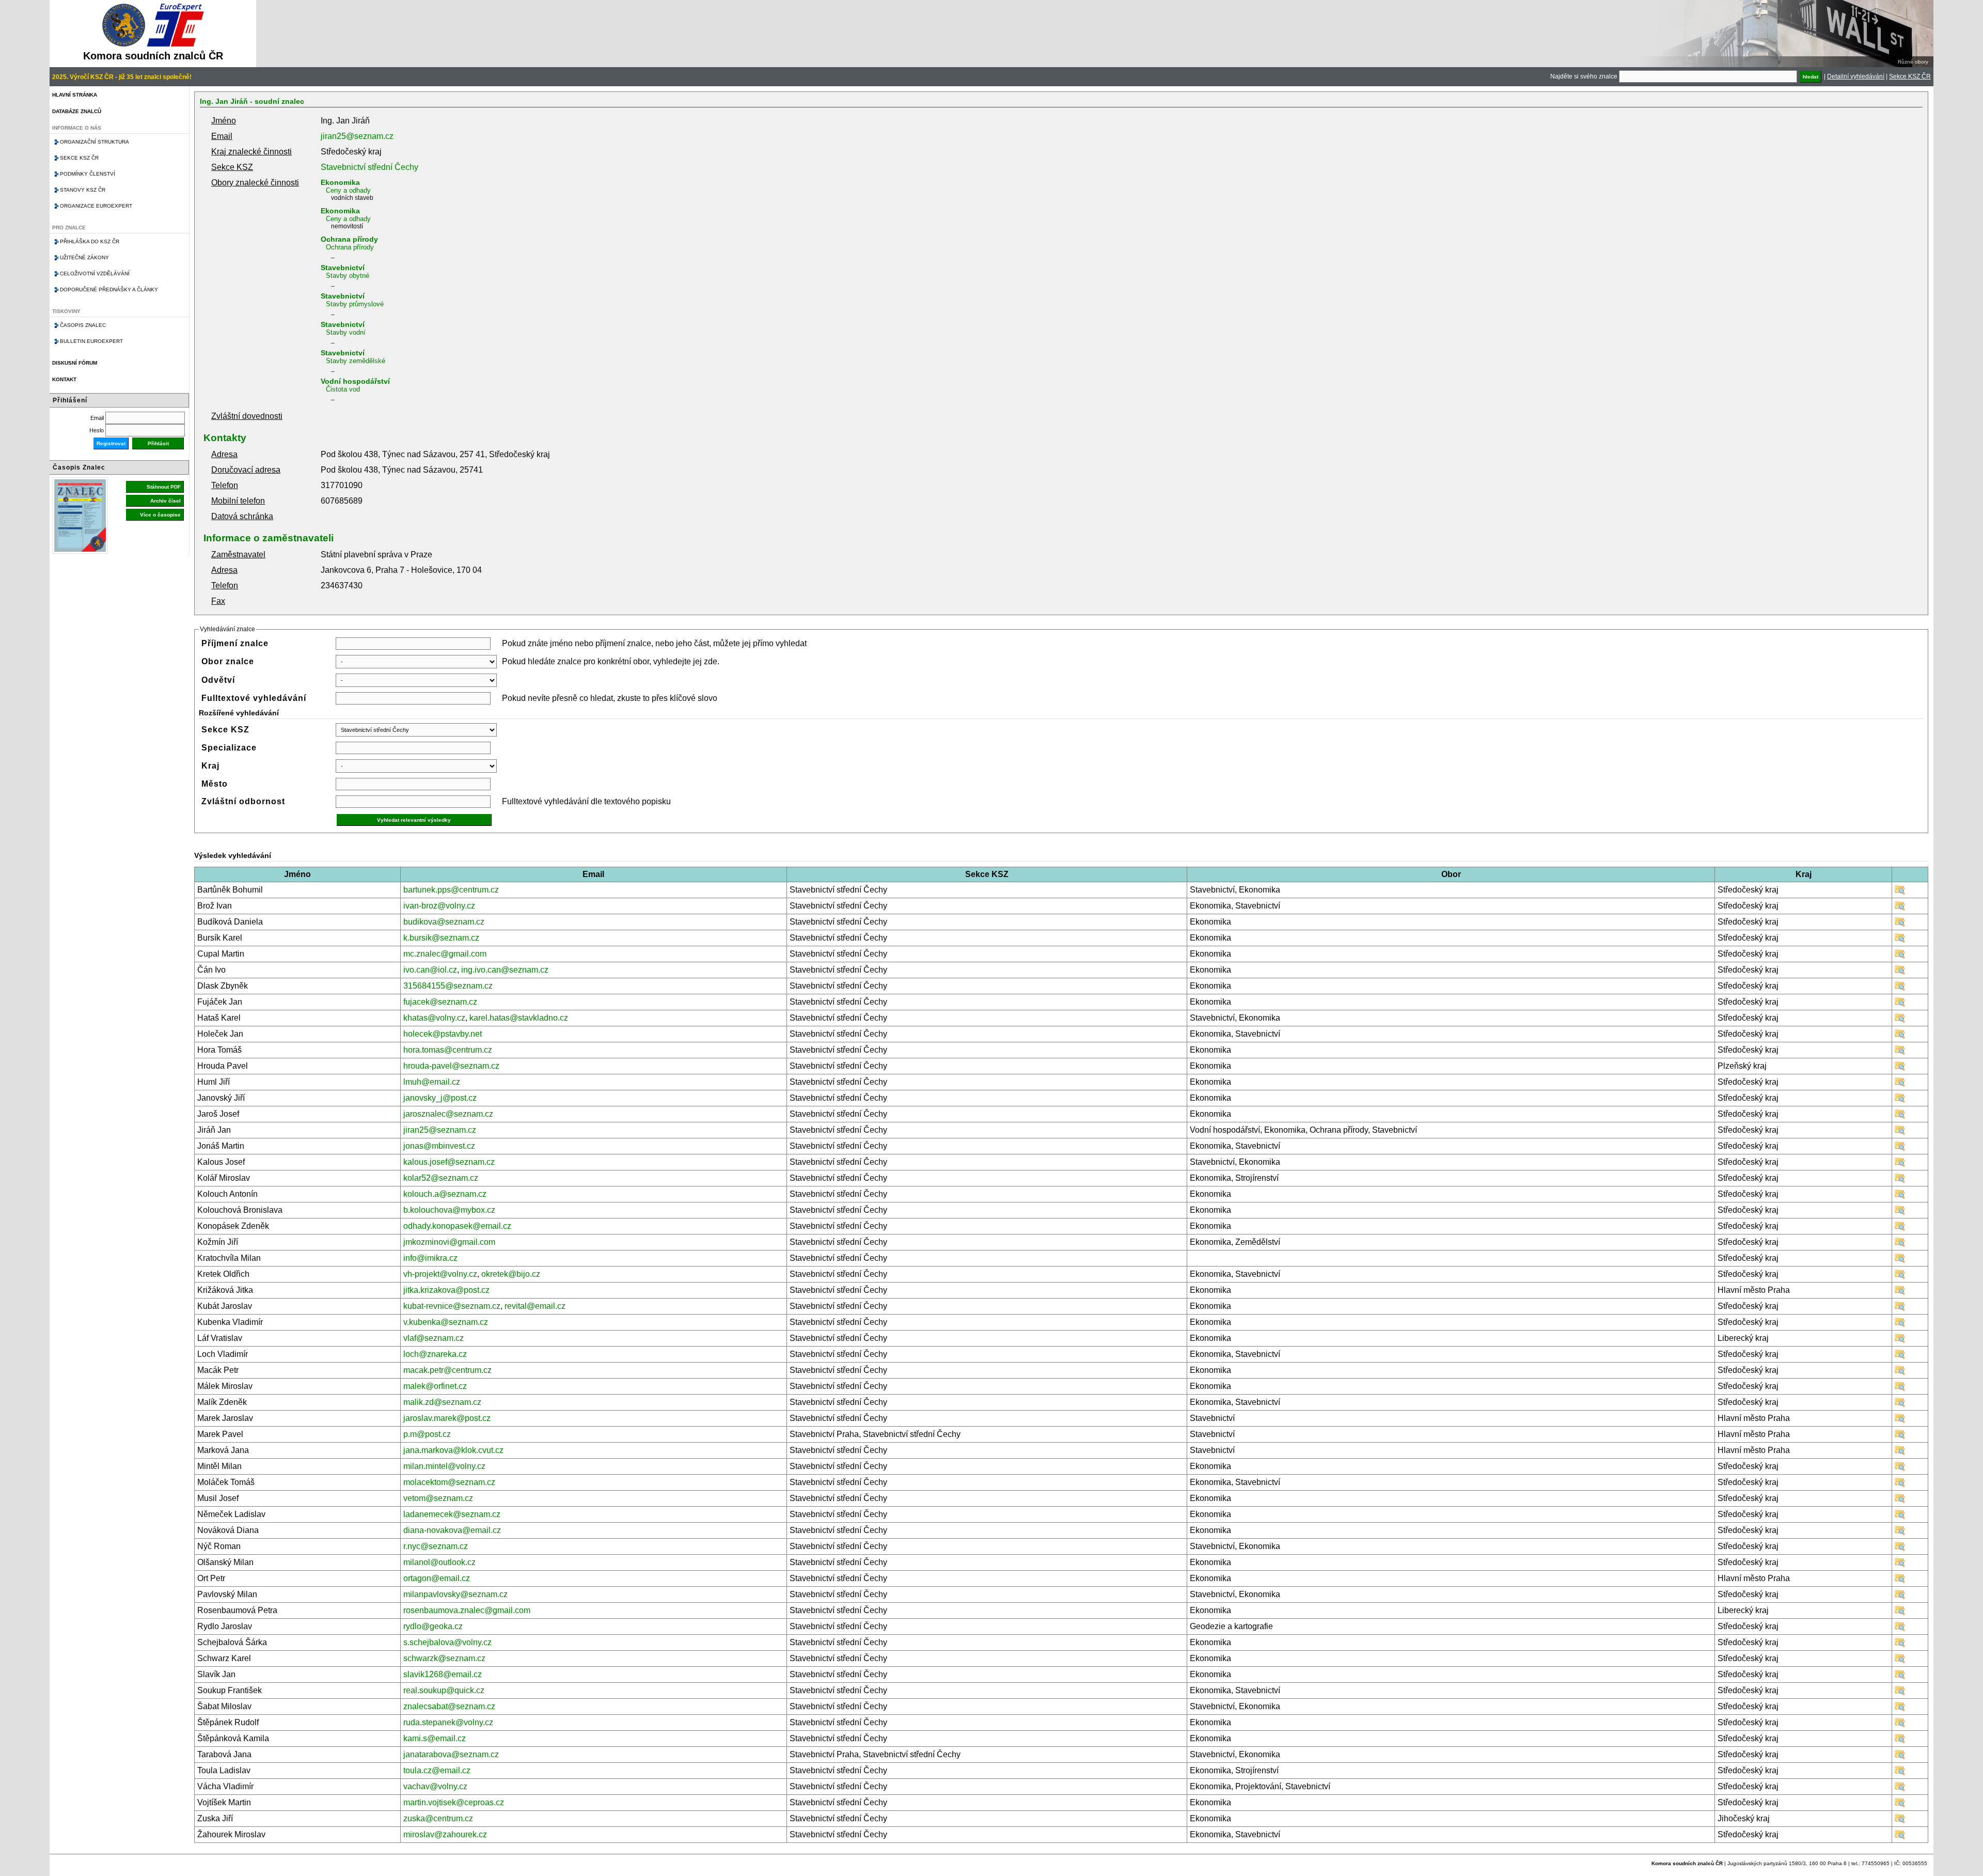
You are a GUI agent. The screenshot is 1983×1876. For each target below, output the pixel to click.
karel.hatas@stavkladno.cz (519, 1018)
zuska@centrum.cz (438, 1818)
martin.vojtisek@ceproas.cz (454, 1802)
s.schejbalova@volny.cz (447, 1642)
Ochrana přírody (349, 239)
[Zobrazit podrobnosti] (1900, 892)
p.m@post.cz (427, 1434)
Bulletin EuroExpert (91, 341)
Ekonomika (340, 182)
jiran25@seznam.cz (357, 136)
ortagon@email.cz (437, 1578)
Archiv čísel (166, 501)
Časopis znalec (83, 325)
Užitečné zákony (84, 257)
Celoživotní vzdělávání (95, 273)
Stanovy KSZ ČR (83, 190)
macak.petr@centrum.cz (447, 1370)
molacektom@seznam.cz (449, 1482)
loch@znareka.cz (435, 1354)
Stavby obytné (348, 276)
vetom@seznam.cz (438, 1498)
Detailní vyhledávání (1856, 76)
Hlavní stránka (75, 95)
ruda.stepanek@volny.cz (448, 1722)
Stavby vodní (346, 332)
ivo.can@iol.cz (430, 970)
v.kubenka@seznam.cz (446, 1322)
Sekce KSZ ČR (1910, 76)
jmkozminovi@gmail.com (449, 1242)
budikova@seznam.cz (444, 922)
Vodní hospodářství (355, 381)
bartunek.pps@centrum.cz (451, 890)
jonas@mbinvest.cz (439, 1146)
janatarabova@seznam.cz (451, 1754)
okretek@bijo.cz (511, 1274)
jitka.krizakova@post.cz (446, 1290)
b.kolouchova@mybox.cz (449, 1210)
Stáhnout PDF (164, 487)
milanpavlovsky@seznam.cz (455, 1594)
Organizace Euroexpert (96, 206)
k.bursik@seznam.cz (441, 938)
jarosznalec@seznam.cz (448, 1114)
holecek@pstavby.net (443, 1034)
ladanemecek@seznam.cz (452, 1514)
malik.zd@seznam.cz (442, 1402)
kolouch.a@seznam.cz (445, 1194)
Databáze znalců (77, 111)
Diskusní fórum (75, 363)
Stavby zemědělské (356, 361)
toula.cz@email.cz (437, 1770)
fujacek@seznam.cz (440, 1002)
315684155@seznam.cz (448, 986)
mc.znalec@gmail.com (445, 954)
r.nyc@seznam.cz (436, 1546)
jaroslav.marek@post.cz (447, 1418)
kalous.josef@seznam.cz (449, 1162)
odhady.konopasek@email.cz (457, 1226)
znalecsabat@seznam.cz (449, 1706)
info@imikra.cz (430, 1258)
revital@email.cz (535, 1306)
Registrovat (111, 443)
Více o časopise (160, 515)
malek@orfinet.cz (435, 1386)
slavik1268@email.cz (443, 1674)
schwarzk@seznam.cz (444, 1658)
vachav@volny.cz (435, 1786)
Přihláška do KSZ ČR (90, 241)
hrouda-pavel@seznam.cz (451, 1066)
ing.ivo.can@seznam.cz (505, 970)
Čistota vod (343, 389)
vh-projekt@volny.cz (440, 1274)
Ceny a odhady (348, 190)
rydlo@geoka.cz (433, 1626)
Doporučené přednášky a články (109, 290)
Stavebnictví (343, 268)
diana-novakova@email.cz (452, 1530)
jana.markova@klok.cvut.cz (453, 1450)
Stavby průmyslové (355, 304)
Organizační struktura (95, 142)
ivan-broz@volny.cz (439, 906)
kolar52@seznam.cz (441, 1178)
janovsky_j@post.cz (440, 1098)
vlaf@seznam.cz (434, 1338)
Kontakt (64, 379)
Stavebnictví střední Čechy (369, 167)
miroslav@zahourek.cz (445, 1834)
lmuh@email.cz (432, 1082)
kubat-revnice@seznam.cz (452, 1306)
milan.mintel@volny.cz (444, 1466)
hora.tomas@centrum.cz (448, 1050)
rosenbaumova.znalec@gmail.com (467, 1610)
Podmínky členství (88, 174)
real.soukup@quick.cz (444, 1690)
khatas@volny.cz (434, 1018)
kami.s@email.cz (435, 1738)
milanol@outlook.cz (439, 1562)
